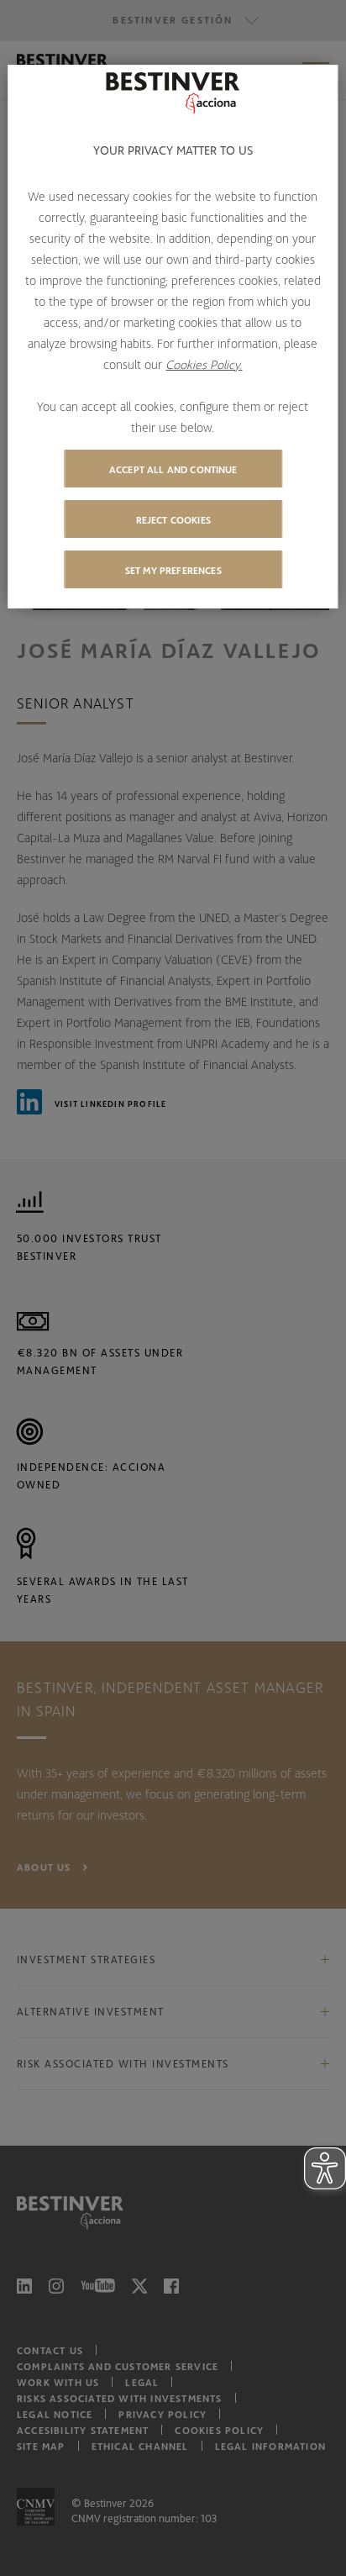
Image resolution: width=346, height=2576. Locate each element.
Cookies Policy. (204, 364)
